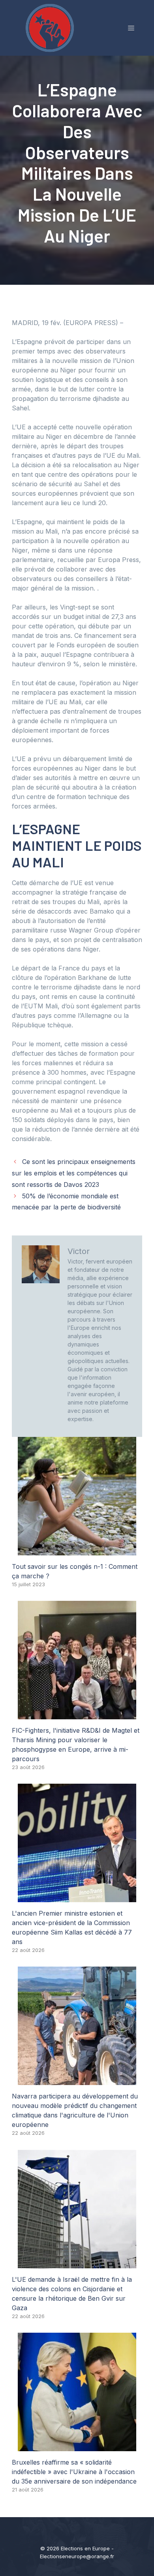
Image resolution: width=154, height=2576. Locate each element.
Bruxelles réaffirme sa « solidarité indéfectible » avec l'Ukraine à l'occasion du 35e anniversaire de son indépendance (74, 2472)
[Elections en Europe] (51, 27)
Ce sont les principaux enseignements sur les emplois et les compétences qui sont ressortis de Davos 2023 (74, 1173)
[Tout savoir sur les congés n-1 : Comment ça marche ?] (77, 1551)
